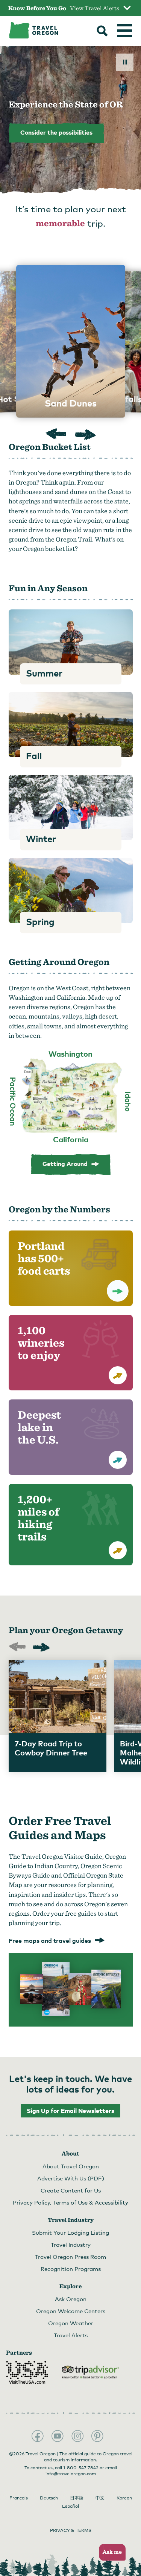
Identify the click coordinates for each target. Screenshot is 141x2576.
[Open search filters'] (102, 32)
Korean (124, 2498)
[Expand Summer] (71, 642)
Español (70, 2506)
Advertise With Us (71, 2178)
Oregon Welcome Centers (71, 2311)
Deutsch (49, 2498)
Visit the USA (27, 2372)
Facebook (38, 2436)
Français (19, 2498)
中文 (100, 2498)
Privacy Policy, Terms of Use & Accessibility (70, 2202)
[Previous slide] (56, 435)
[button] (110, 2552)
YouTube (58, 2436)
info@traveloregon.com (71, 2474)
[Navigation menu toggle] (124, 31)
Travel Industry (71, 2245)
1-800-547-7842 (81, 2468)
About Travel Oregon (71, 2166)
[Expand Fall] (71, 725)
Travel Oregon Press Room (70, 2257)
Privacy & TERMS (71, 2530)
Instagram (77, 2436)
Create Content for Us (71, 2190)
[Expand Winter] (71, 808)
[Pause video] (125, 62)
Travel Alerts (71, 2335)
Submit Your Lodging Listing (70, 2232)
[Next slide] (86, 435)
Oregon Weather (71, 2323)
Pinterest (97, 2436)
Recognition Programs (71, 2269)
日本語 (77, 2498)
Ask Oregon (71, 2299)
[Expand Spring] (71, 891)
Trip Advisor (91, 2372)
